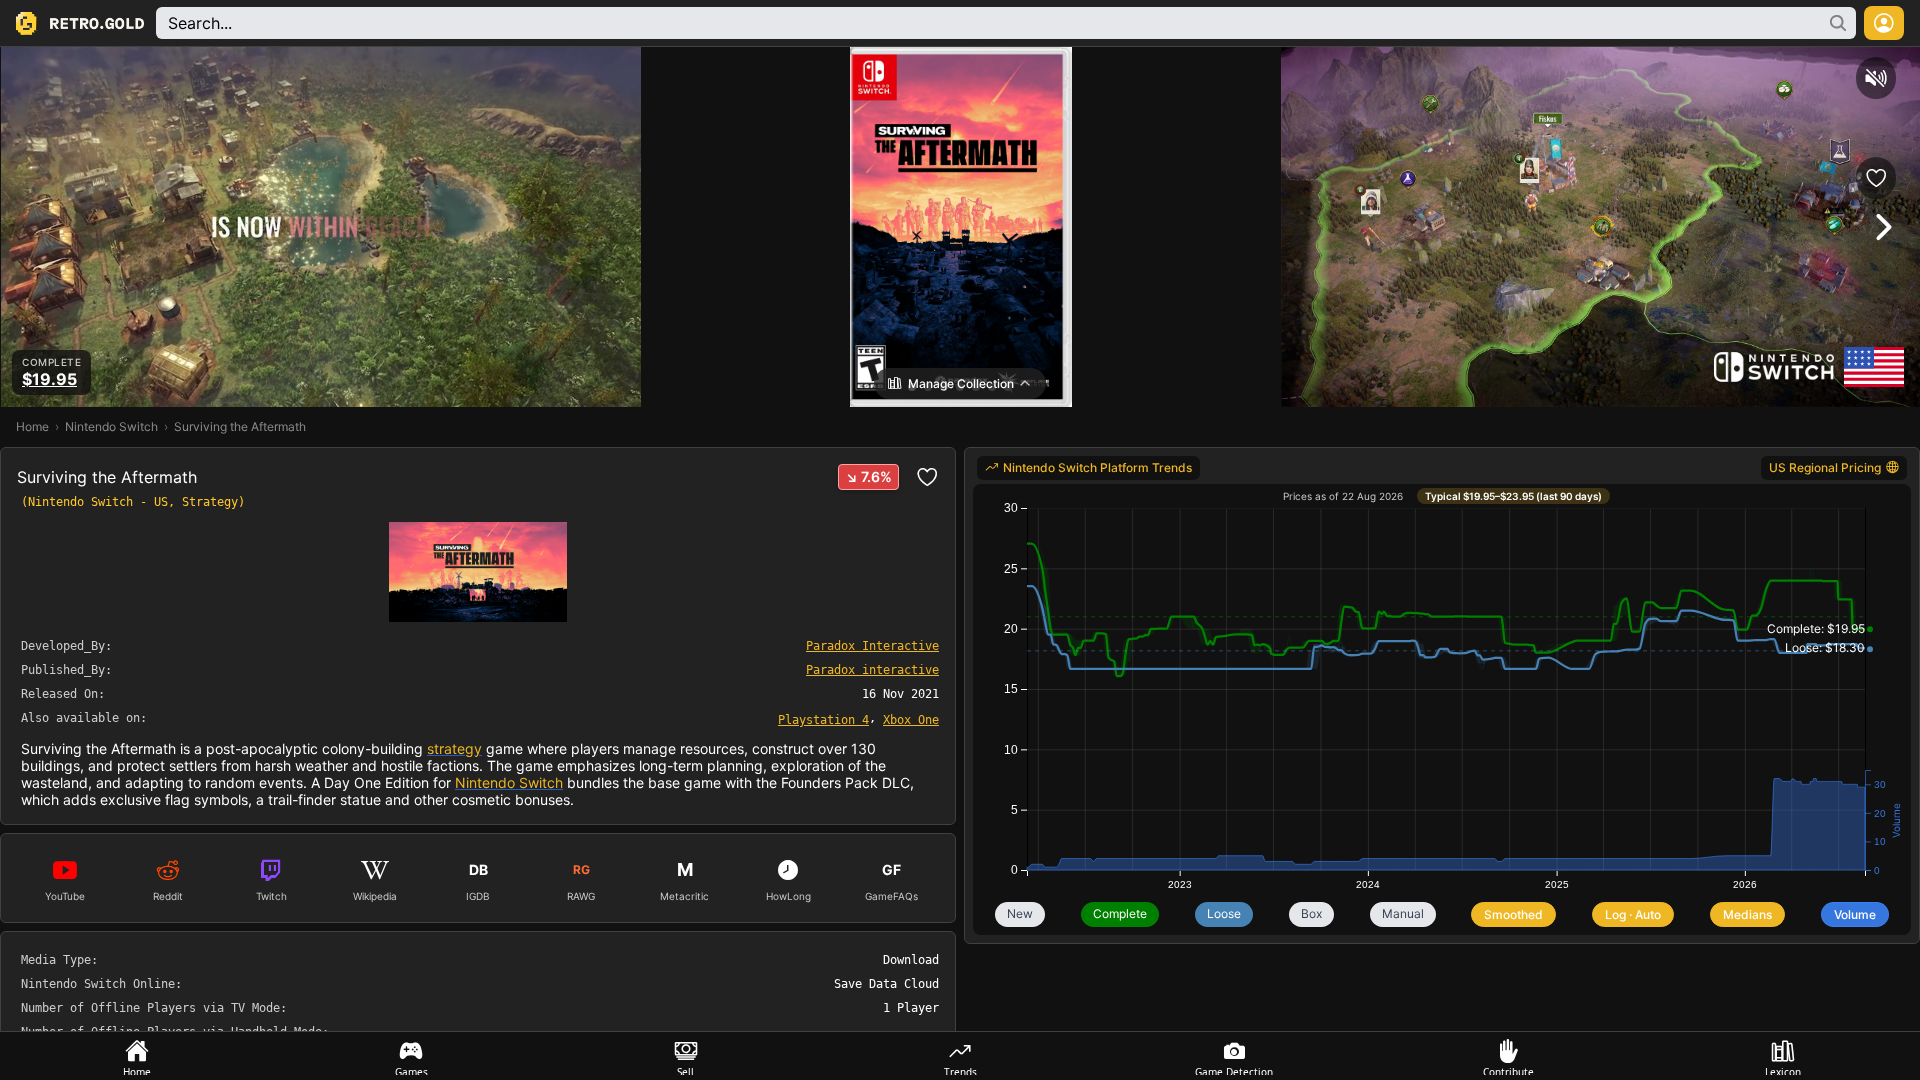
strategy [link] (454, 748)
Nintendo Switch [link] (111, 426)
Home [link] (32, 426)
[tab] (137, 1056)
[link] (823, 719)
